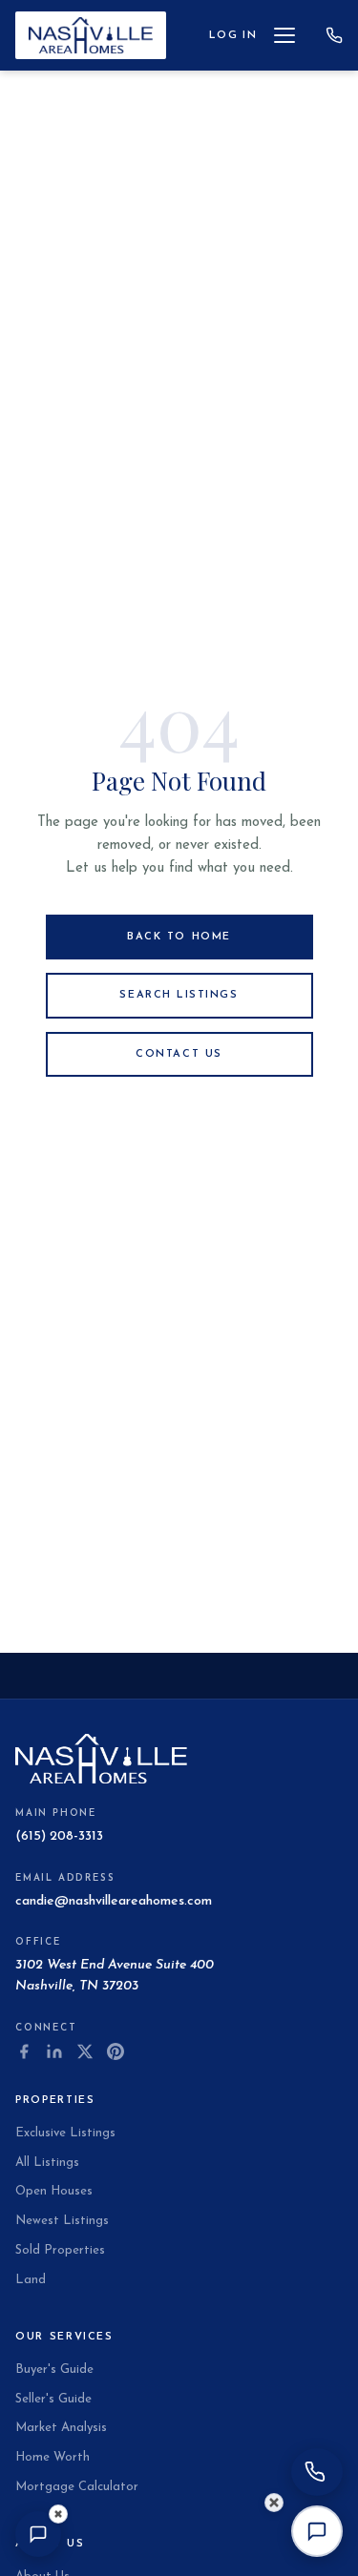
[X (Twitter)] (85, 2051)
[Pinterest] (116, 2051)
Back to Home (179, 937)
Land (31, 2280)
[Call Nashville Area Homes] (334, 35)
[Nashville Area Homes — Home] (91, 35)
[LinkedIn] (54, 2051)
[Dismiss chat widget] (58, 2514)
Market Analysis (61, 2428)
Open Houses (54, 2191)
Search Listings (179, 995)
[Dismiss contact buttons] (274, 2503)
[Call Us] (317, 2472)
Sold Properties (60, 2250)
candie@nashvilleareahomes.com (114, 1901)
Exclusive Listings (65, 2133)
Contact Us (179, 1054)
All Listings (47, 2163)
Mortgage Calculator (77, 2487)
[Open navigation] (291, 35)
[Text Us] (317, 2531)
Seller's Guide (53, 2399)
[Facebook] (24, 2051)
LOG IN (233, 36)
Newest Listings (62, 2221)
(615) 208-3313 (59, 1836)
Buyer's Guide (54, 2370)
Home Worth (53, 2457)
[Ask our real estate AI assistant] (38, 2534)
